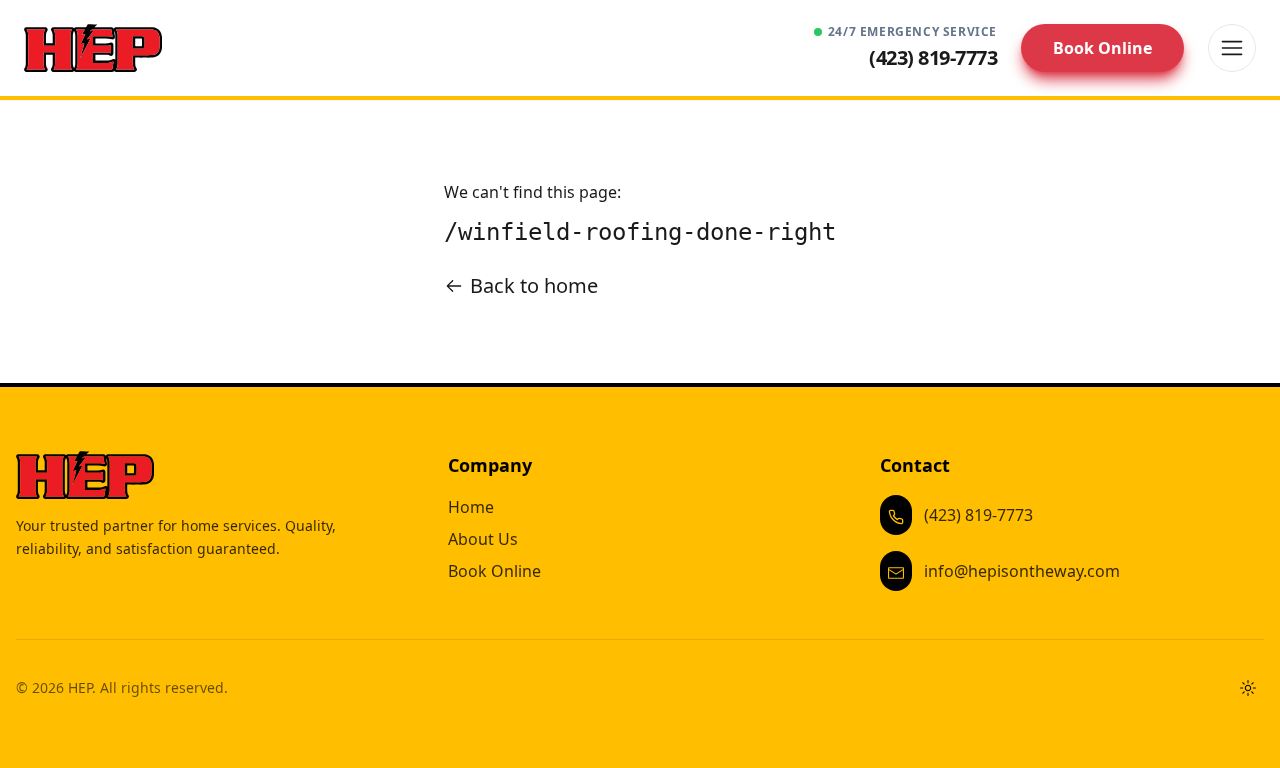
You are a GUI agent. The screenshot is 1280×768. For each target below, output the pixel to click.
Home (471, 507)
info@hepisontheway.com (1022, 571)
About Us (483, 539)
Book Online (1102, 48)
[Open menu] (1232, 48)
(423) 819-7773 (978, 515)
